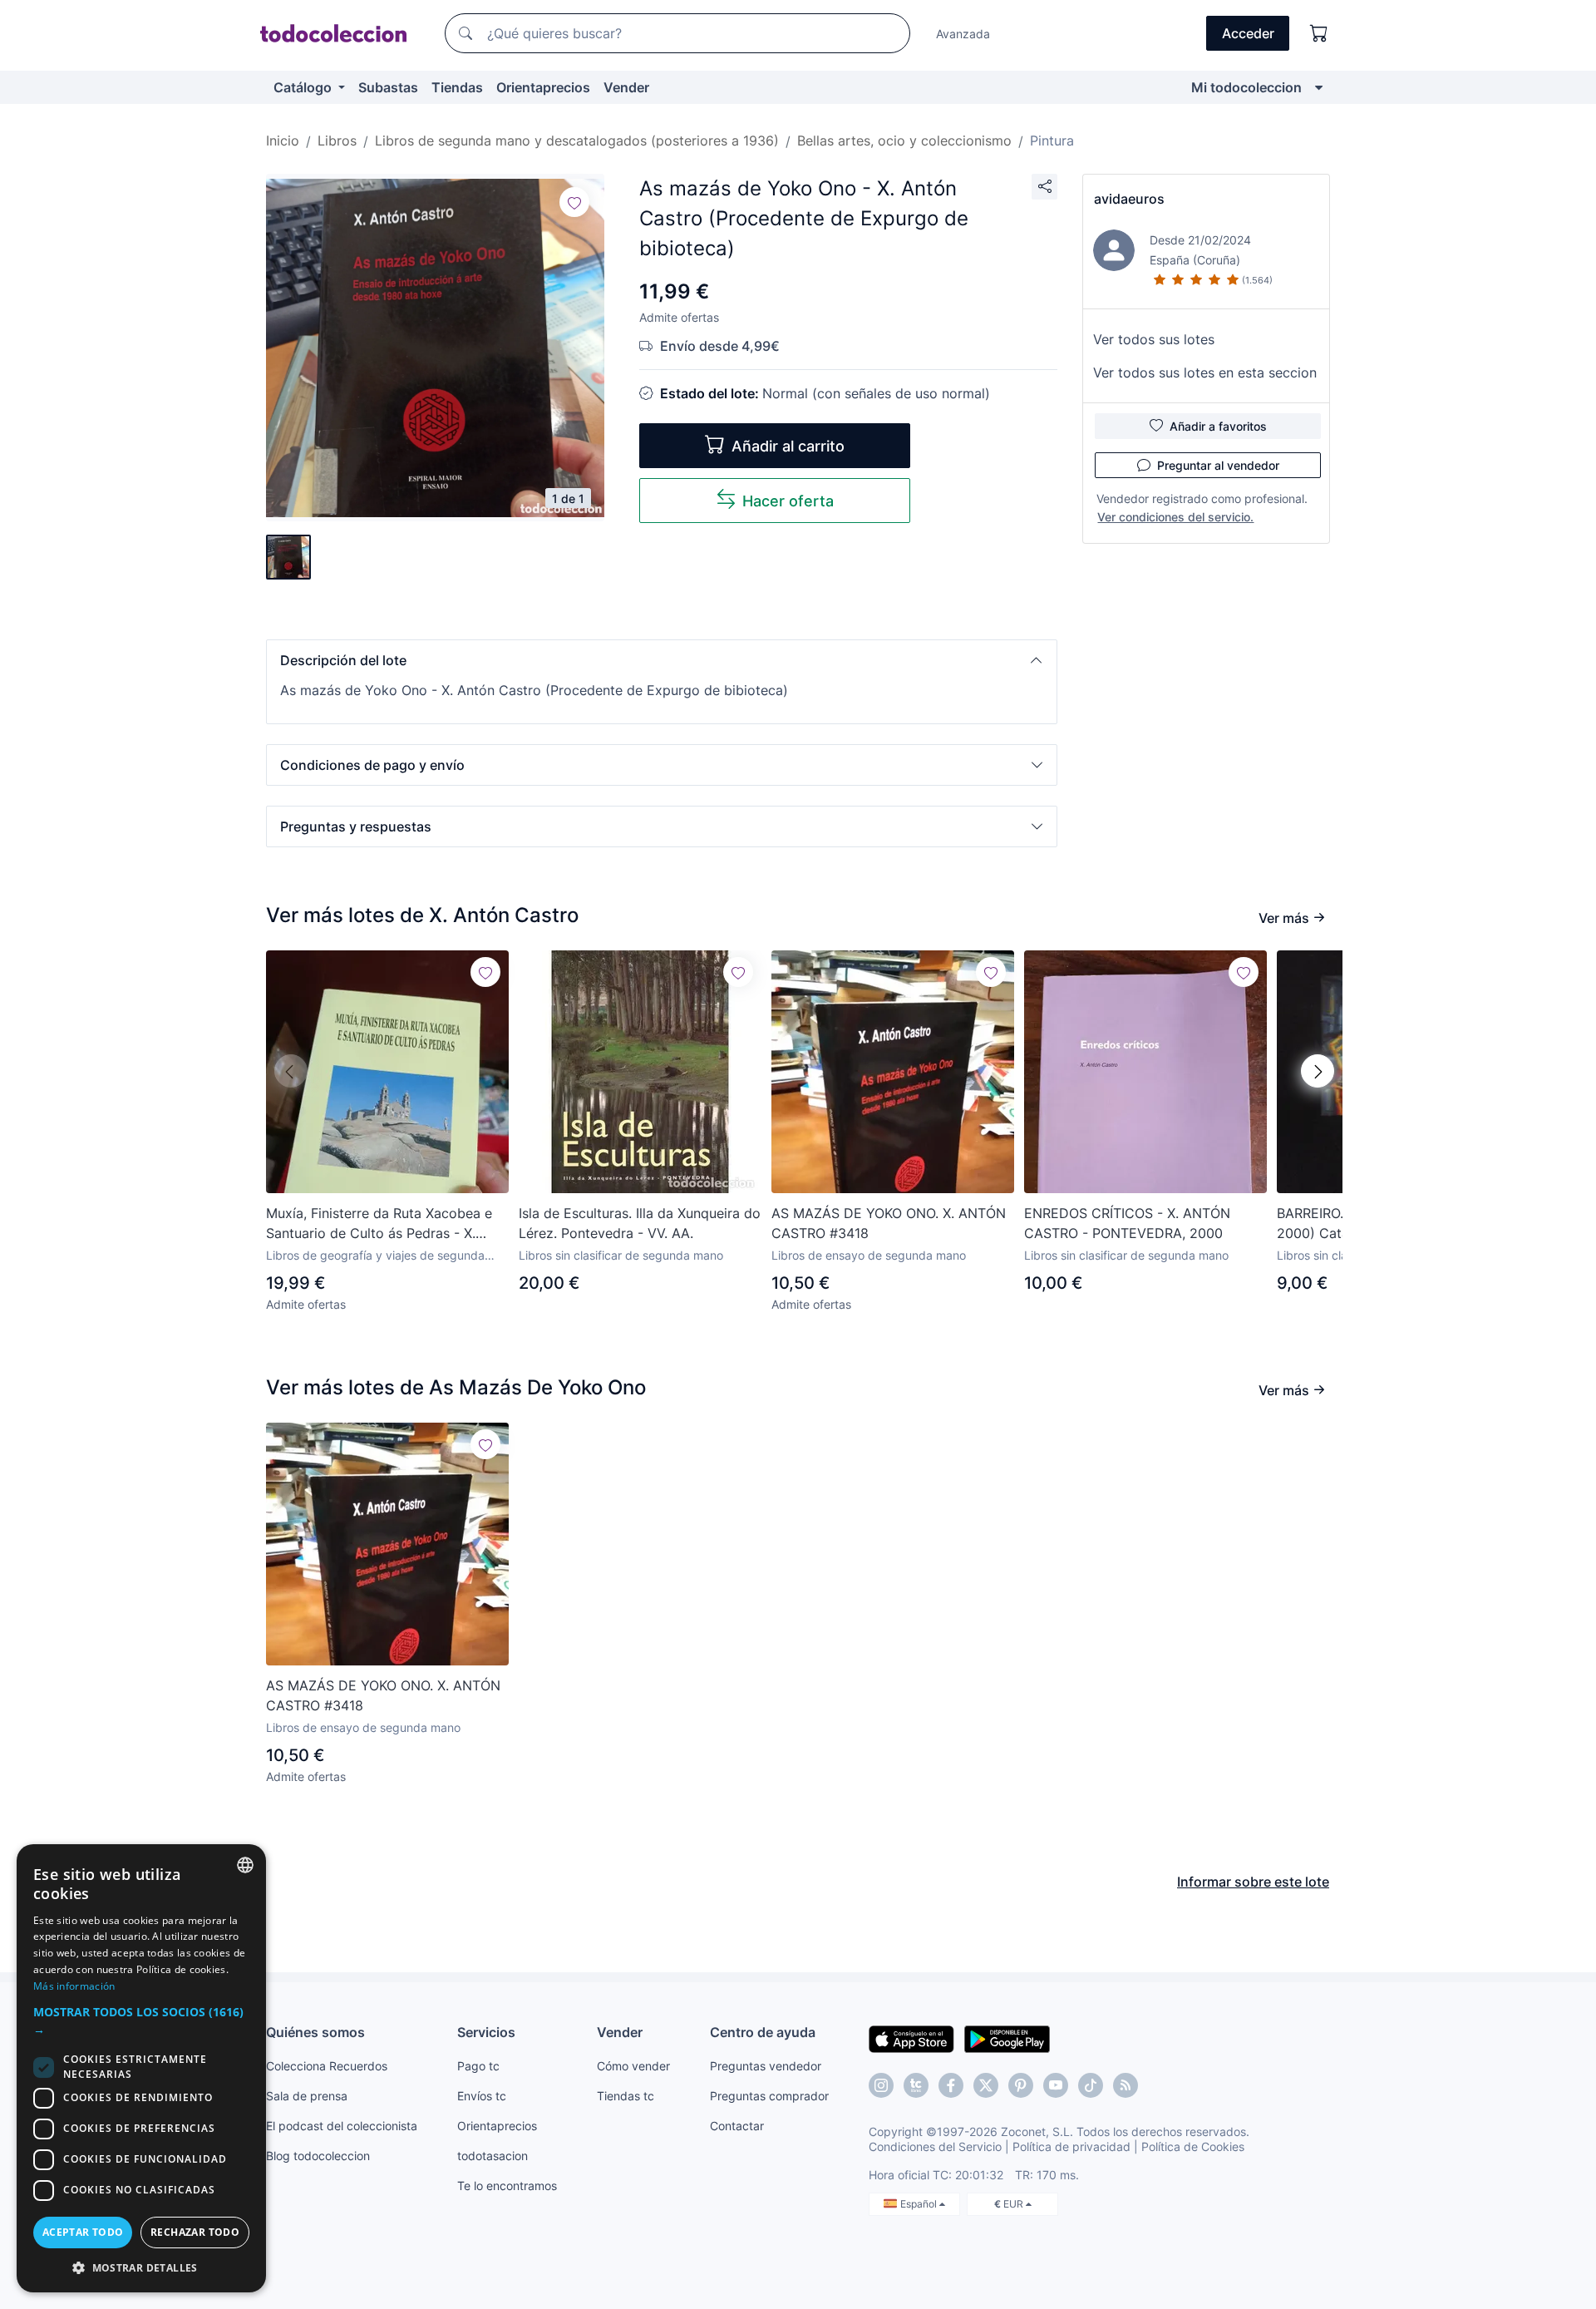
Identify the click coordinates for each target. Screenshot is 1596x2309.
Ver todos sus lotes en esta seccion (1205, 372)
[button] (662, 660)
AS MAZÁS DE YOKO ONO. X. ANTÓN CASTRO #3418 (889, 1223)
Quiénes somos (315, 2032)
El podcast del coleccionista (342, 2126)
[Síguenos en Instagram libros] (916, 2085)
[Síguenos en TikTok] (1091, 2085)
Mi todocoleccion (1246, 87)
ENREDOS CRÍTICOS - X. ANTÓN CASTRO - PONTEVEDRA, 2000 (1127, 1223)
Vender (626, 87)
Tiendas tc (626, 2096)
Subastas (388, 87)
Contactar (737, 2126)
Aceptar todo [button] (83, 2232)
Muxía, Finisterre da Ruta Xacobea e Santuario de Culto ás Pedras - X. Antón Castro (379, 1224)
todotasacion (493, 2156)
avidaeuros (1129, 199)
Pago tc (478, 2066)
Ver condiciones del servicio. (1175, 517)
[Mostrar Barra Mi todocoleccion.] (1319, 87)
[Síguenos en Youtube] (1056, 2085)
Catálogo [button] (304, 87)
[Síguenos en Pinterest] (1021, 2085)
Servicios (486, 2032)
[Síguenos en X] (986, 2085)
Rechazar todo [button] (195, 2232)
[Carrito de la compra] (1319, 33)
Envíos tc (482, 2096)
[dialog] (141, 2068)
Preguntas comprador (769, 2096)
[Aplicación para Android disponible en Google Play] (1007, 2038)
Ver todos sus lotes (1154, 339)
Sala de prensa (307, 2096)
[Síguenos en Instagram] (881, 2085)
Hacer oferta (788, 501)
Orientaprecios (543, 87)
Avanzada (963, 34)
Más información (74, 1986)
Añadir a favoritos (1218, 426)
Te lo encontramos (507, 2186)
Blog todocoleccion (318, 2156)
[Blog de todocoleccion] (1126, 2085)
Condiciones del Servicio (935, 2146)
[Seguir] (574, 202)
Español (920, 2204)
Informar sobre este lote (1253, 1882)
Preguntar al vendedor (1218, 465)
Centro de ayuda (763, 2032)
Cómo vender (633, 2066)
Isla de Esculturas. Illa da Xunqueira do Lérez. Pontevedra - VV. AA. (640, 1223)
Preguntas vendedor (766, 2066)
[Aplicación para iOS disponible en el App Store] (911, 2038)
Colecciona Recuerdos (327, 2066)
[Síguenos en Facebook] (951, 2085)
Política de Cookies (1193, 2146)
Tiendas (457, 87)
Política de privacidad (1071, 2146)
